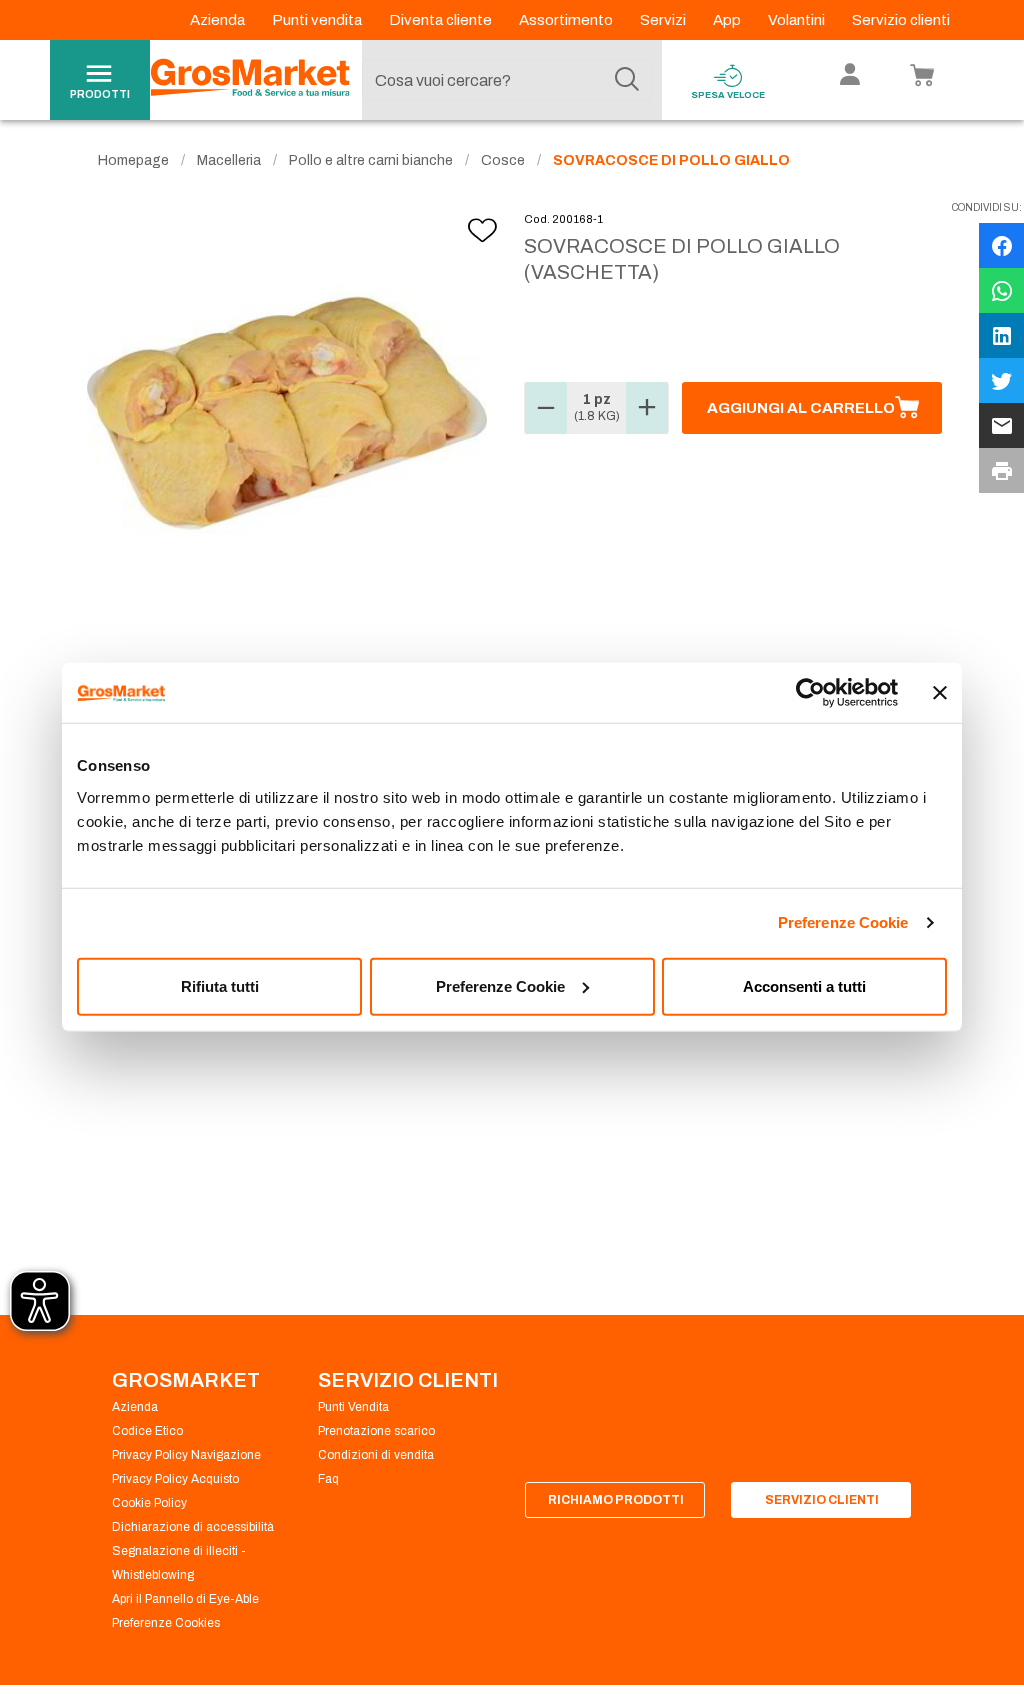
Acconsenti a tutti (804, 985)
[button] (546, 408)
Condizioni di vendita (376, 1455)
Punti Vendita (353, 1407)
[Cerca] (627, 80)
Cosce (503, 160)
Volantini (798, 20)
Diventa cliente (442, 20)
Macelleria (229, 160)
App (728, 20)
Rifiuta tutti (220, 985)
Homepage (133, 160)
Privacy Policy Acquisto (175, 1479)
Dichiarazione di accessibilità (193, 1527)
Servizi (664, 20)
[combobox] (507, 80)
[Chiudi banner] (940, 693)
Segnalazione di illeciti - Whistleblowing (179, 1563)
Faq (328, 1479)
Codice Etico (147, 1431)
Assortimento (567, 20)
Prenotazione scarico (376, 1431)
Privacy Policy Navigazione (186, 1455)
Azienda (219, 20)
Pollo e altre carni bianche (371, 160)
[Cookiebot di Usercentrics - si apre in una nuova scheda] (810, 693)
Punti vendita (318, 20)
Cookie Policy (149, 1503)
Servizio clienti (901, 20)
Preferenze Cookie (843, 922)
